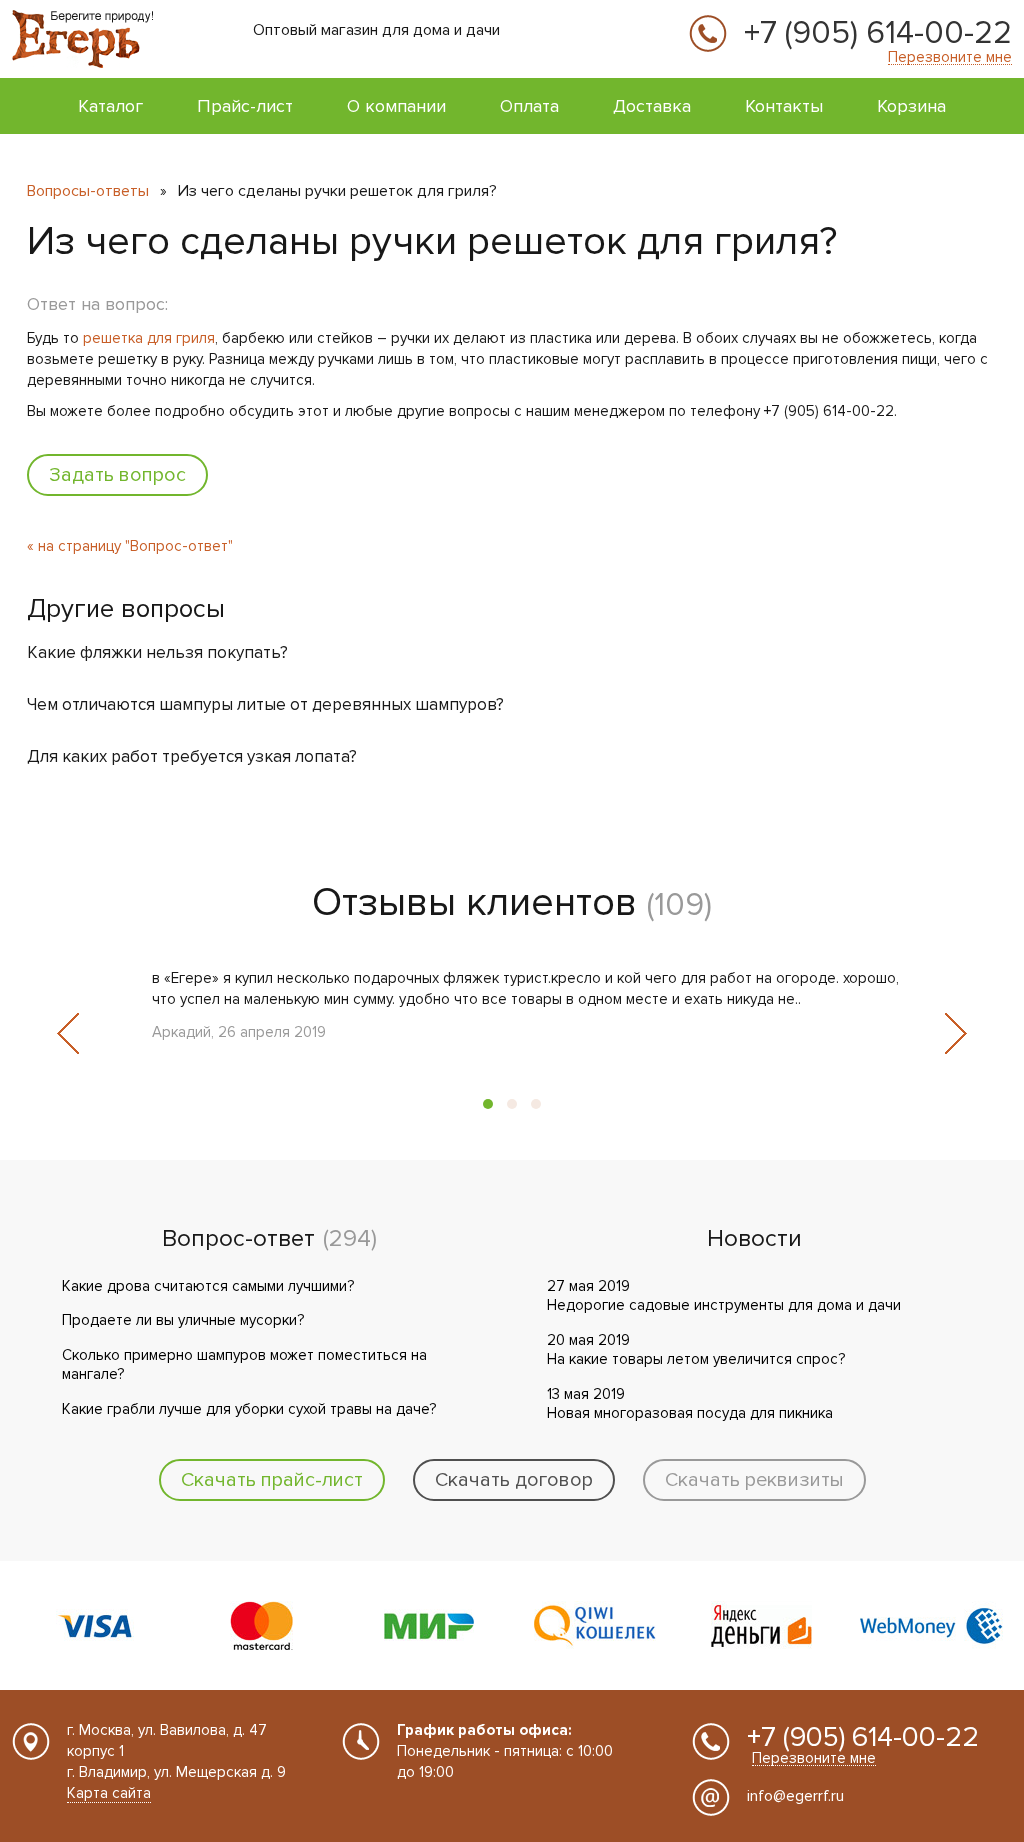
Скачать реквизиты (754, 1480)
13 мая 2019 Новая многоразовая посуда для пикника (690, 1404)
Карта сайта (109, 1793)
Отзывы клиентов (474, 902)
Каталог (110, 106)
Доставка (652, 106)
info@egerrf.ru (795, 1796)
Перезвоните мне (950, 57)
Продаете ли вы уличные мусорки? (183, 1320)
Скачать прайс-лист (272, 1480)
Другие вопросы (126, 609)
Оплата (529, 106)
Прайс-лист (245, 106)
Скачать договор (514, 1480)
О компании (396, 106)
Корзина (911, 106)
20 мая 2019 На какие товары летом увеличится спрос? (696, 1350)
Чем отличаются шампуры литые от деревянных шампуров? (265, 704)
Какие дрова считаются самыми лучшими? (208, 1286)
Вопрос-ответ (238, 1239)
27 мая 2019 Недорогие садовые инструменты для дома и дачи (724, 1296)
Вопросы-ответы (88, 191)
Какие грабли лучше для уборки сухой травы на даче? (249, 1409)
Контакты (784, 106)
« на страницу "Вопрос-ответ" (130, 546)
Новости (754, 1239)
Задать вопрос (117, 475)
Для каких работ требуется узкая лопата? (192, 756)
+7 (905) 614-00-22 (878, 34)
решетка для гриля (149, 338)
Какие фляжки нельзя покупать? (157, 652)
